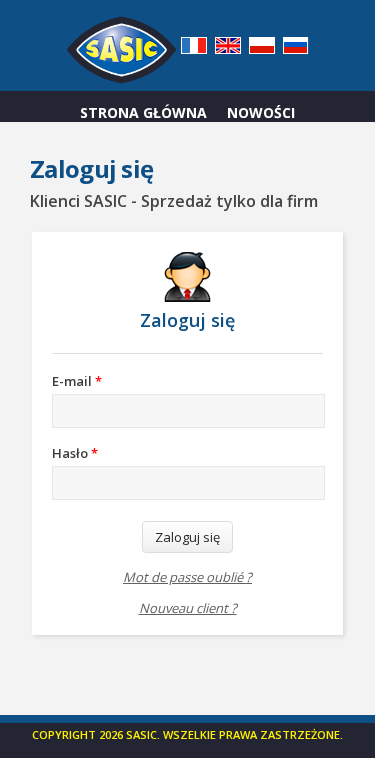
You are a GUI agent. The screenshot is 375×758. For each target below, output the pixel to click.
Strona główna (143, 112)
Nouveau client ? (188, 608)
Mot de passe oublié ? (187, 577)
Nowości (261, 112)
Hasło (75, 453)
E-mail (77, 381)
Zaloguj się (187, 537)
